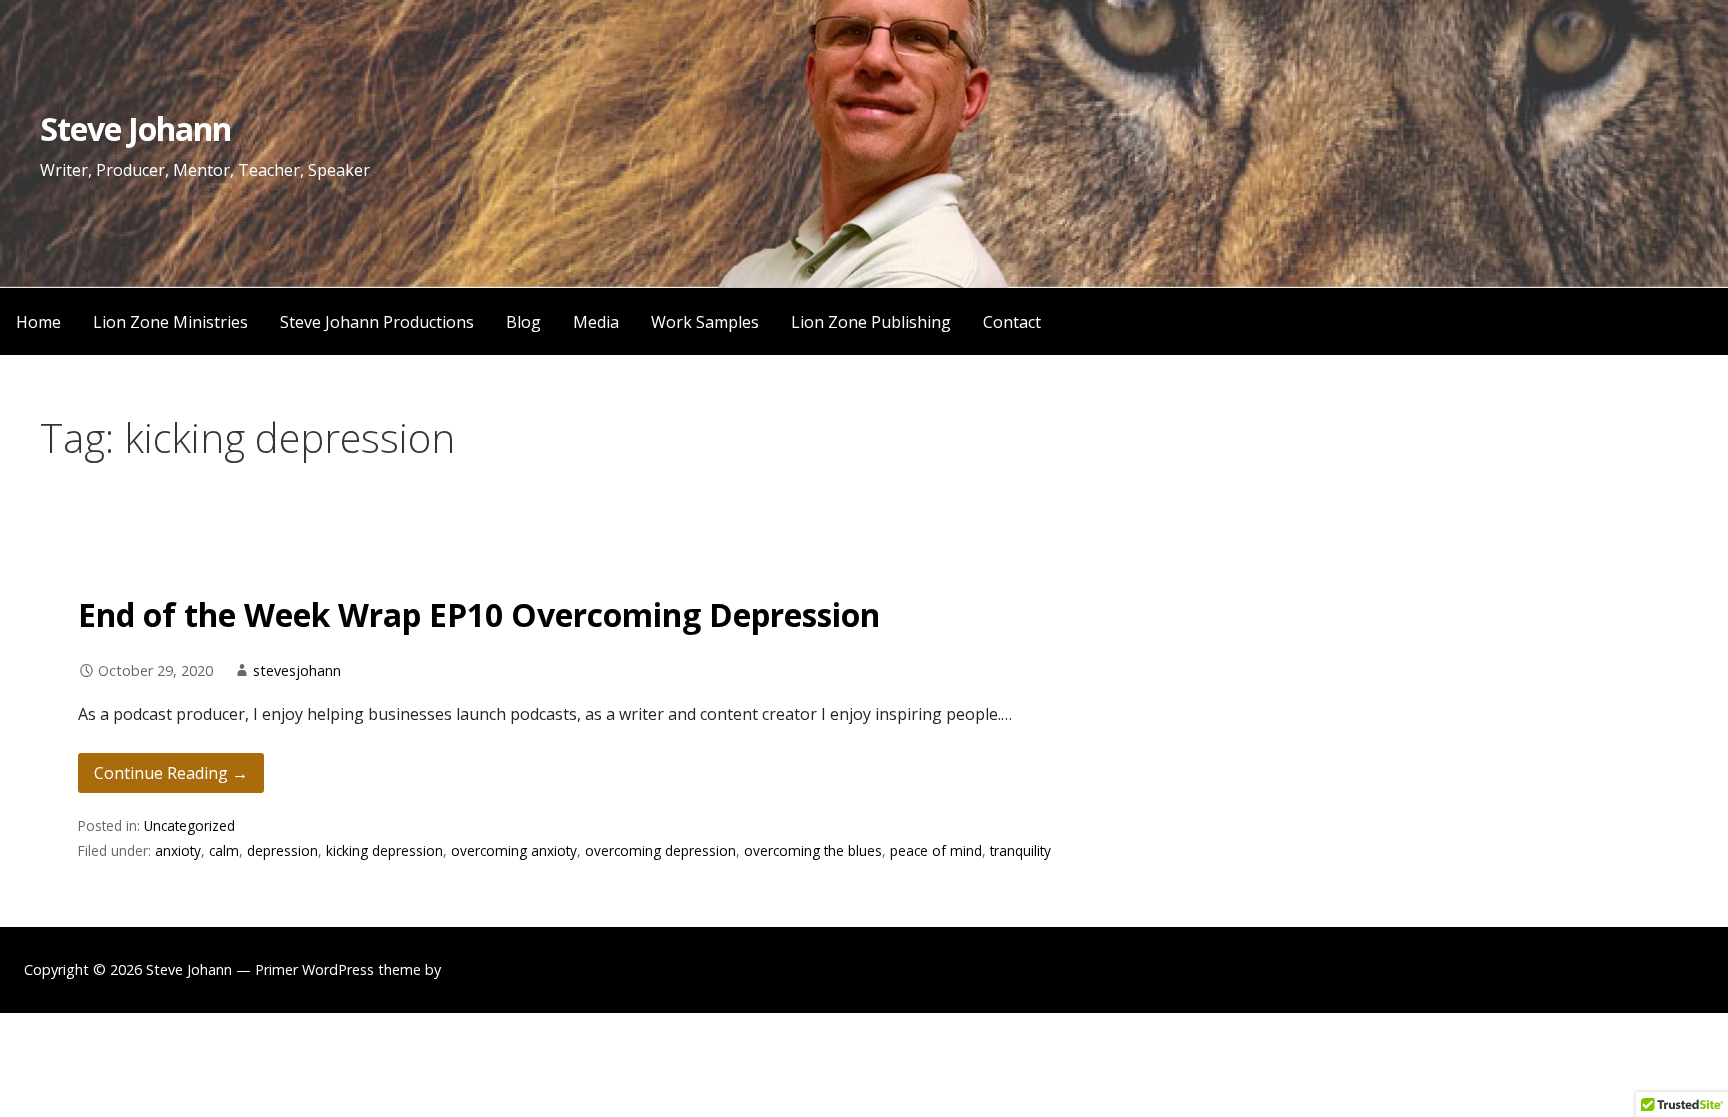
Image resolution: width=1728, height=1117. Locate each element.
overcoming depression (660, 850)
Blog (523, 322)
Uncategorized (189, 825)
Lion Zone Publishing (871, 322)
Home (38, 322)
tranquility (1020, 850)
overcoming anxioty (514, 850)
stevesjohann (297, 670)
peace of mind (936, 850)
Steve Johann (135, 128)
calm (224, 850)
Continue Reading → (171, 773)
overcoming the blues (813, 850)
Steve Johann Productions (377, 322)
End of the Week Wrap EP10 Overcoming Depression (479, 614)
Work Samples (705, 322)
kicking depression (384, 850)
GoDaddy (476, 969)
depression (282, 850)
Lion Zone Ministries (170, 322)
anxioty (178, 850)
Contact (1012, 322)
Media (596, 322)
